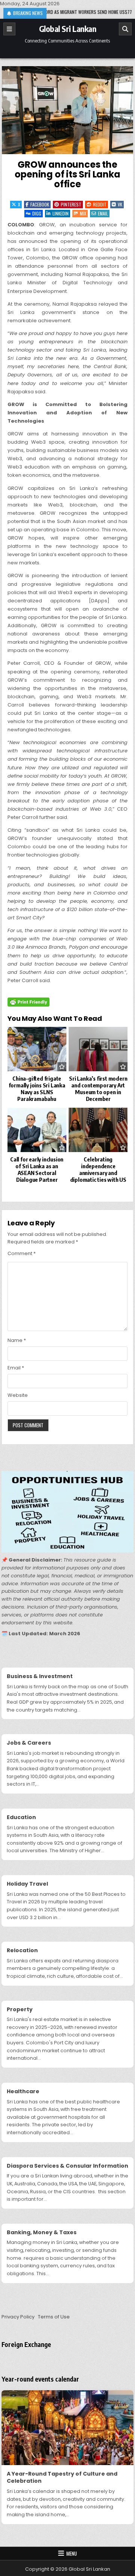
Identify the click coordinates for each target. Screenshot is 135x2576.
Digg (37, 213)
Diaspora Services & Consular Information (67, 2166)
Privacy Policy (18, 2317)
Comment (22, 1253)
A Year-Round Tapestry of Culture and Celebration (62, 2477)
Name (17, 1340)
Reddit (100, 204)
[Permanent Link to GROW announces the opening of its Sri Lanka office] (68, 110)
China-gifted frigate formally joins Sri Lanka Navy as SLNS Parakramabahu (37, 1089)
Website (18, 1395)
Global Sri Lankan (68, 29)
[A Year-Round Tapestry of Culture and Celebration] (68, 2427)
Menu (72, 2553)
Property (20, 2009)
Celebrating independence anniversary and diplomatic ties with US (98, 1169)
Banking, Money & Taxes (42, 2232)
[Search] (125, 29)
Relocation (22, 1950)
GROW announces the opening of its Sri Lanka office (67, 174)
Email (103, 213)
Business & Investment (40, 1676)
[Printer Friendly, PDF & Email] (28, 1002)
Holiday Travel (27, 1884)
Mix (83, 213)
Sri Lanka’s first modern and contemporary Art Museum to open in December (98, 1089)
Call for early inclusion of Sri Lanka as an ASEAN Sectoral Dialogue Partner (37, 1169)
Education (21, 1817)
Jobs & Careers (29, 1743)
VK (120, 204)
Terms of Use (54, 2317)
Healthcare (23, 2091)
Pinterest (71, 204)
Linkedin (61, 213)
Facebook (40, 204)
